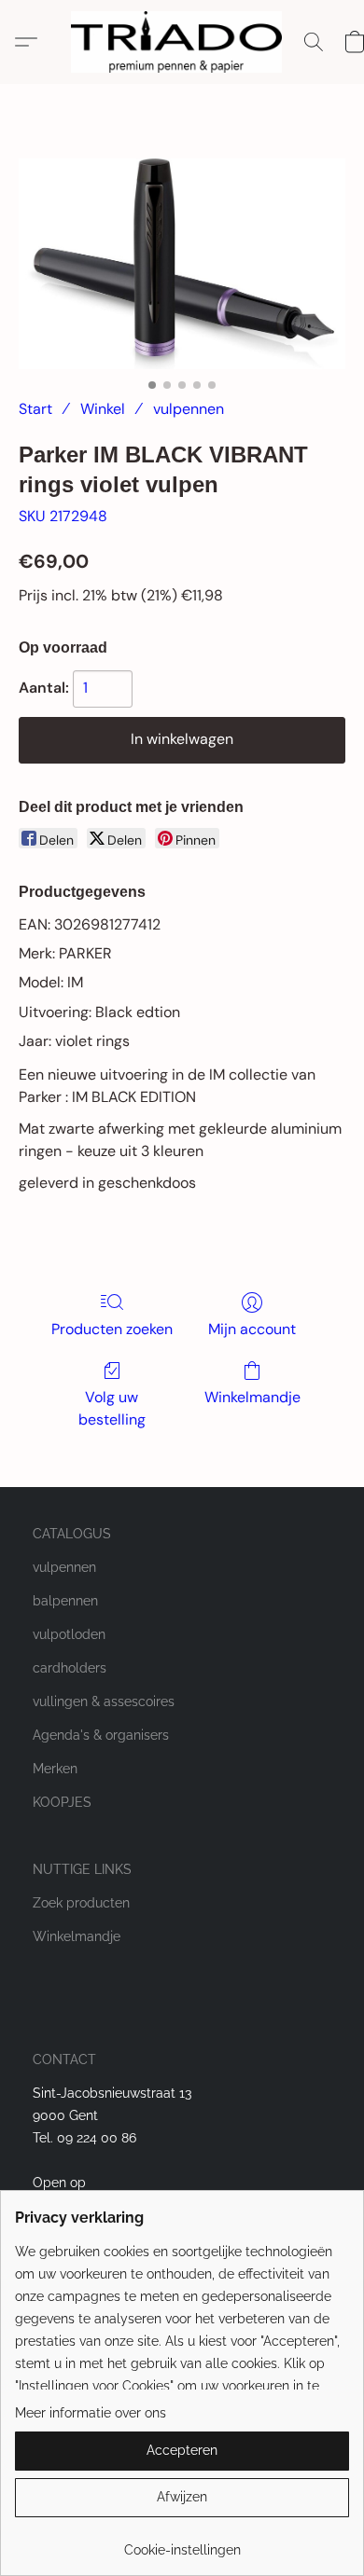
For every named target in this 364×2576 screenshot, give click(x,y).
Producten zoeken (112, 1329)
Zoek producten (81, 1903)
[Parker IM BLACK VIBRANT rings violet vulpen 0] (182, 264)
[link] (182, 2543)
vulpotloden (69, 1634)
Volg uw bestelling (112, 1408)
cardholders (70, 1668)
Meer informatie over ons (91, 2413)
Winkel (103, 409)
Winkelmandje (252, 1397)
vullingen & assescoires (104, 1701)
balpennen (65, 1601)
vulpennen (189, 409)
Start (35, 409)
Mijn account (252, 1329)
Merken (55, 1769)
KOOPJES (62, 1802)
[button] (182, 42)
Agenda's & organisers (101, 1735)
